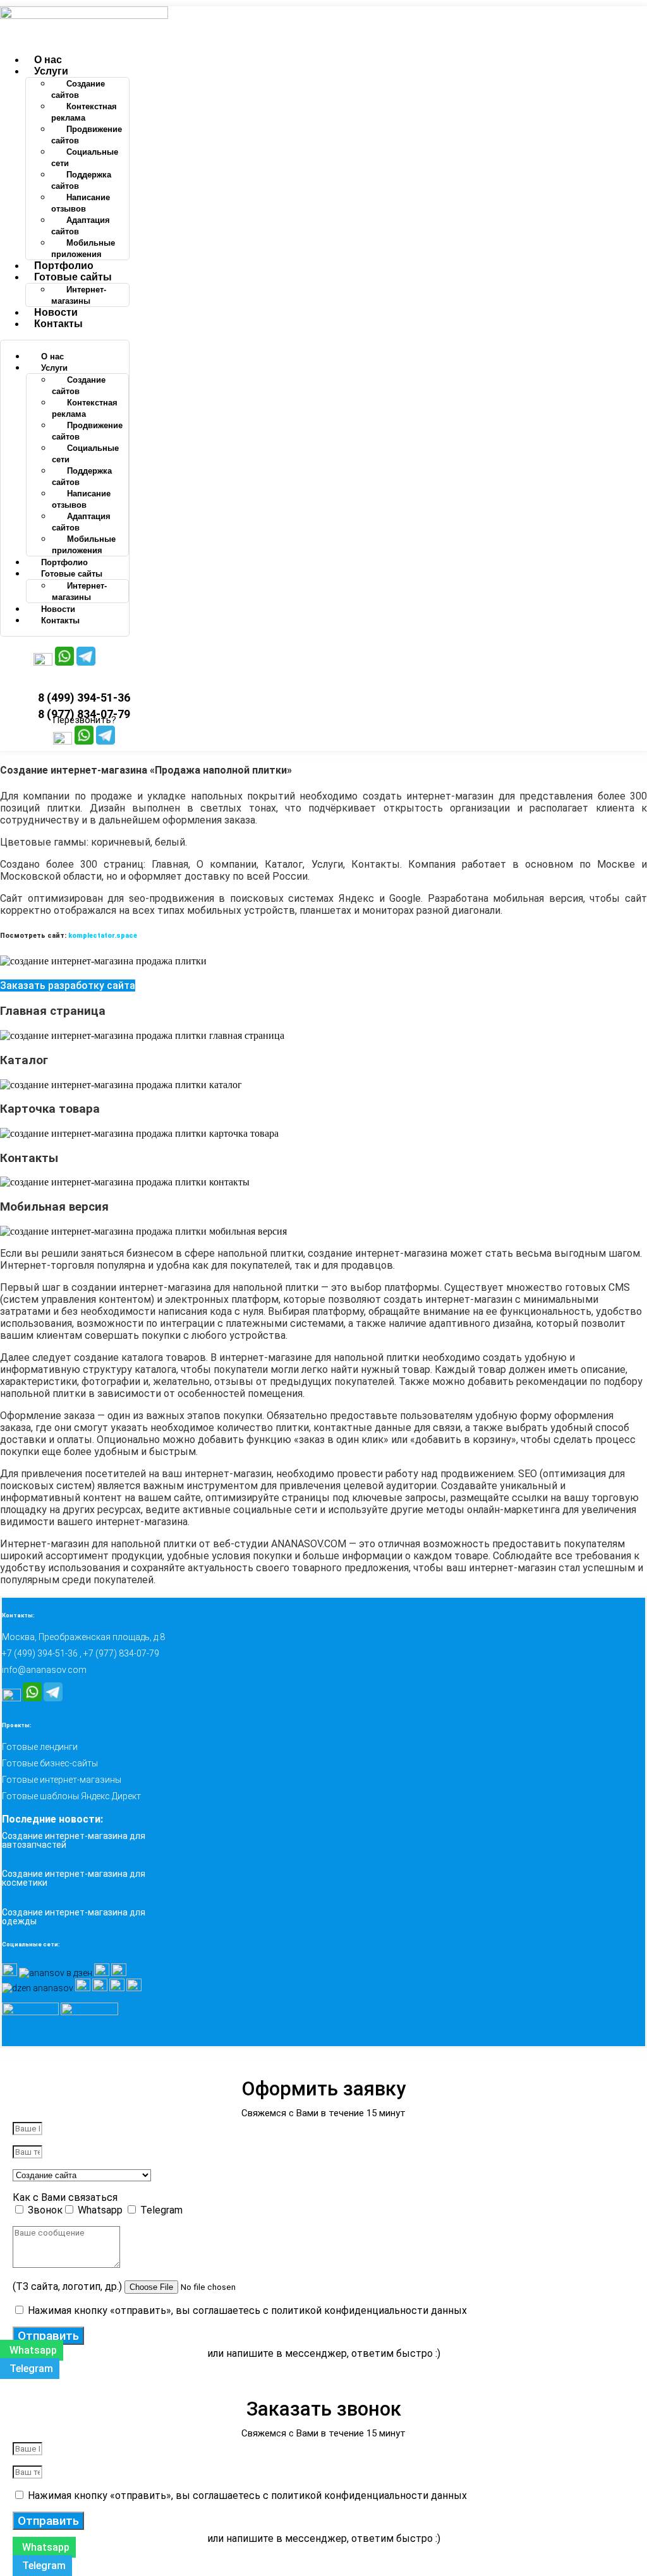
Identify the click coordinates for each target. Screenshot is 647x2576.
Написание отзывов (81, 203)
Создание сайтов (78, 89)
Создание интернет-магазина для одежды (74, 1917)
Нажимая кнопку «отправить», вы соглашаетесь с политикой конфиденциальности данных (247, 2310)
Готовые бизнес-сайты (50, 1763)
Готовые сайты (73, 277)
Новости (56, 312)
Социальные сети (85, 158)
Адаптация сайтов (81, 226)
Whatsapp (101, 2210)
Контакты (58, 324)
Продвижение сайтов (87, 135)
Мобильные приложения (83, 249)
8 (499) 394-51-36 (84, 698)
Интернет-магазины (79, 295)
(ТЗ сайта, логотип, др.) (69, 2286)
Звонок (45, 2210)
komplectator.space (103, 936)
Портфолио (64, 266)
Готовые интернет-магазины (62, 1780)
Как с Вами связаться (65, 2197)
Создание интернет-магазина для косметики (74, 1878)
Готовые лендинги (40, 1747)
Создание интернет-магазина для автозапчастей (74, 1840)
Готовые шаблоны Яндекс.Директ (71, 1796)
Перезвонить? (84, 720)
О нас (48, 60)
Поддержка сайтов (81, 180)
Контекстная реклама (84, 112)
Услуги (51, 71)
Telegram (161, 2210)
